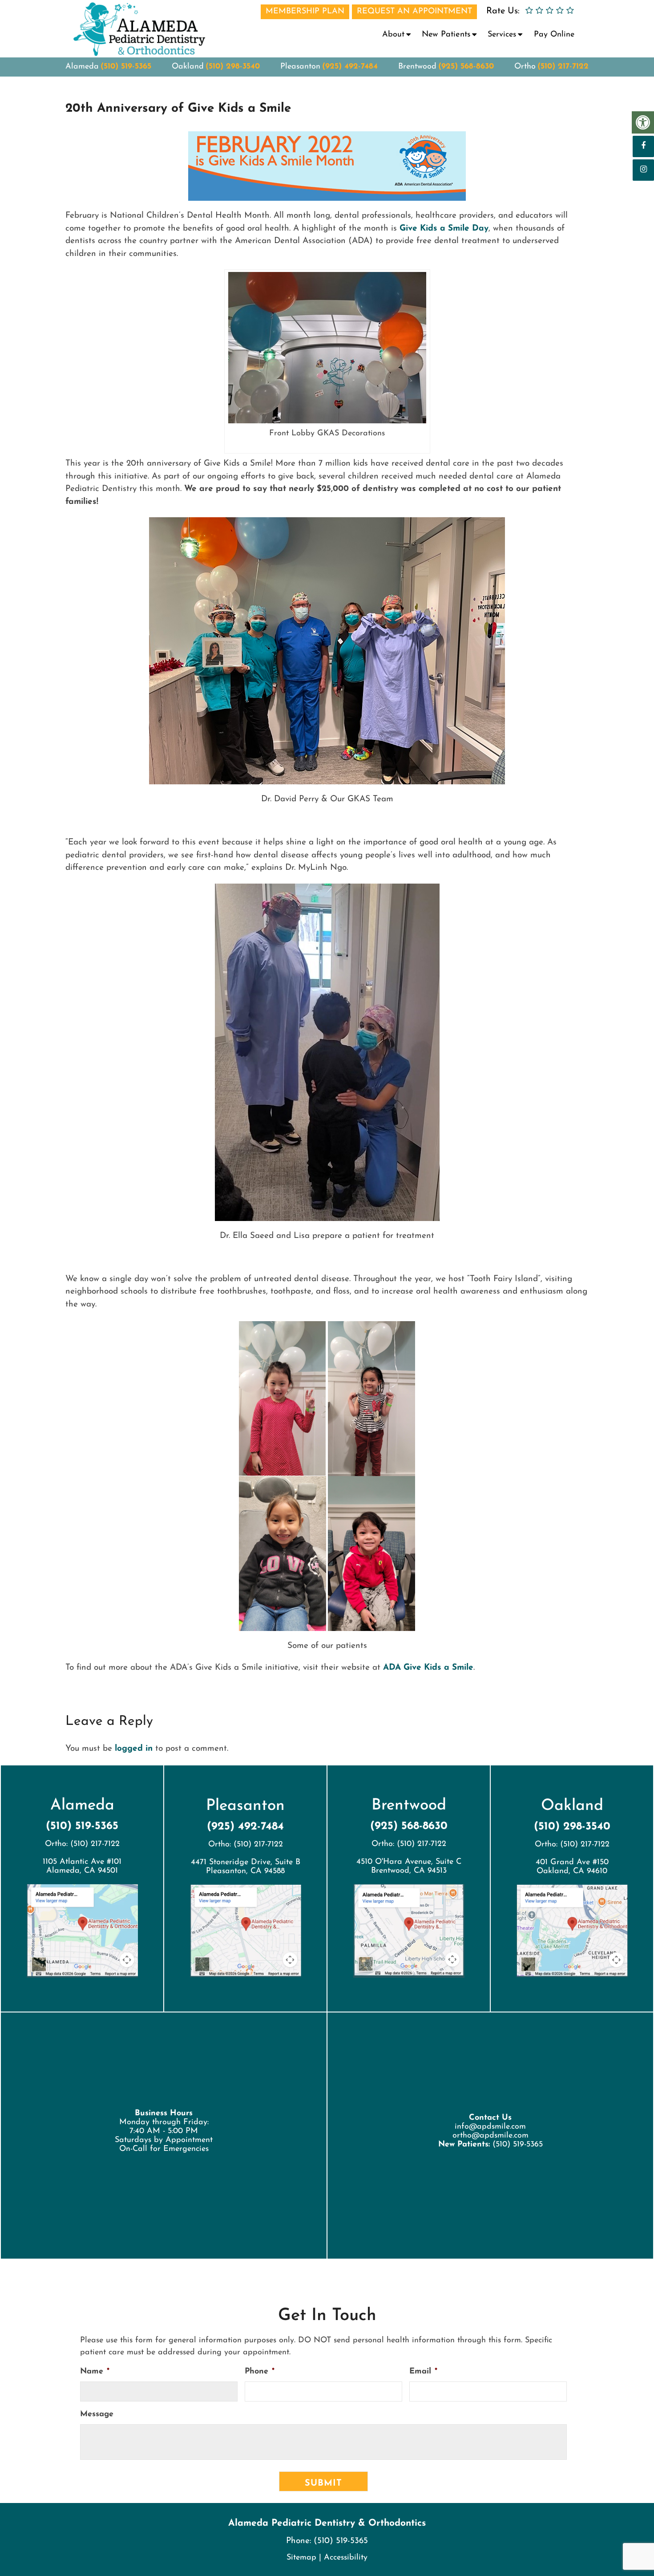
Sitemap (301, 2558)
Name (95, 2372)
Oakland (188, 67)
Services (502, 35)
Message (97, 2414)
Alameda (82, 67)
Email (423, 2372)
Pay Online (554, 35)
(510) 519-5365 (126, 67)
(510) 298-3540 (233, 67)
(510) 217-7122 (563, 67)
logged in (134, 1749)
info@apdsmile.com (490, 2126)
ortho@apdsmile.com (490, 2135)
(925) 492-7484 (350, 67)
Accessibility (346, 2558)
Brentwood (417, 67)
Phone (260, 2372)
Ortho (525, 67)
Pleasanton (300, 67)
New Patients (446, 35)
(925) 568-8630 (466, 67)
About (393, 35)
